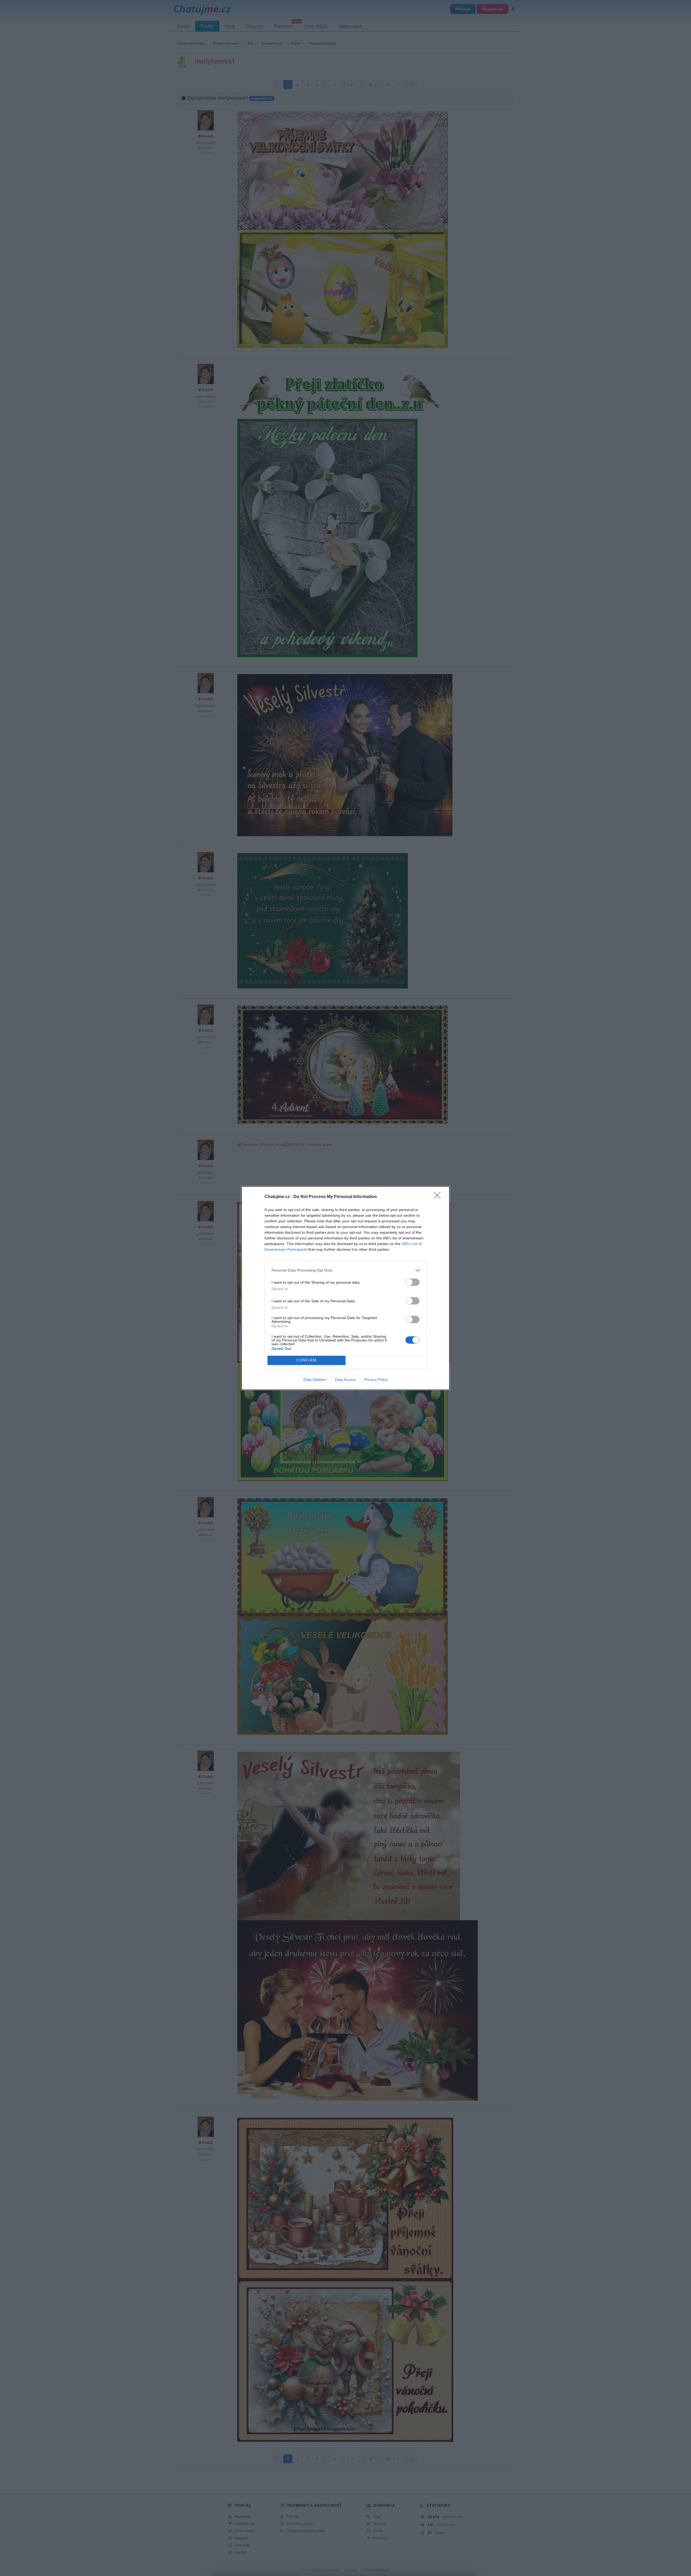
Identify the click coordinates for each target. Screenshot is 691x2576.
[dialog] (345, 1288)
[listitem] (345, 1270)
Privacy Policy (376, 1380)
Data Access (345, 1380)
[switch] (412, 1282)
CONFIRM (307, 1360)
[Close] (439, 1197)
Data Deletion (315, 1380)
